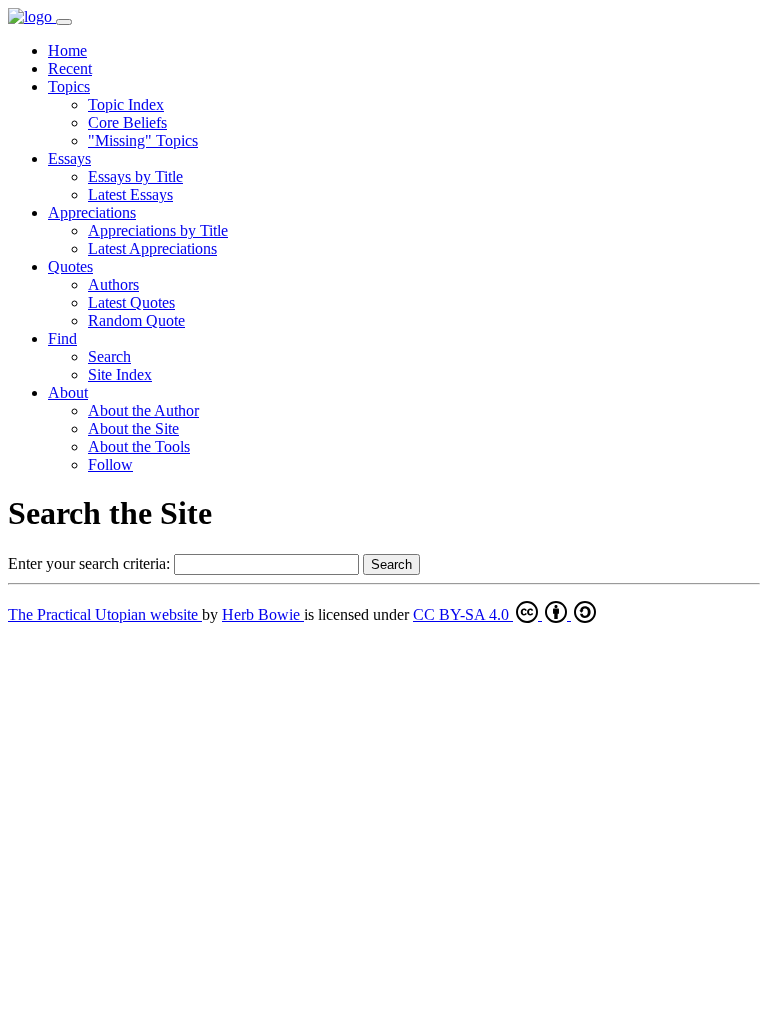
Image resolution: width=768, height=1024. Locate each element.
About (68, 392)
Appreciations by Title (158, 230)
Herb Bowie (263, 614)
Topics (69, 86)
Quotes (70, 266)
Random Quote (136, 320)
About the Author (143, 410)
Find (62, 338)
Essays (69, 158)
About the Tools (139, 446)
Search (109, 356)
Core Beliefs (127, 122)
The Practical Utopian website (105, 614)
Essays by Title (135, 176)
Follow (110, 464)
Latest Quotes (131, 302)
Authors (113, 284)
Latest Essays (130, 194)
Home (67, 50)
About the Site (133, 428)
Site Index (120, 374)
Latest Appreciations (152, 248)
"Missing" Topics (143, 140)
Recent (70, 68)
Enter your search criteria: (89, 563)
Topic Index (126, 104)
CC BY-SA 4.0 (463, 614)
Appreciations (92, 212)
